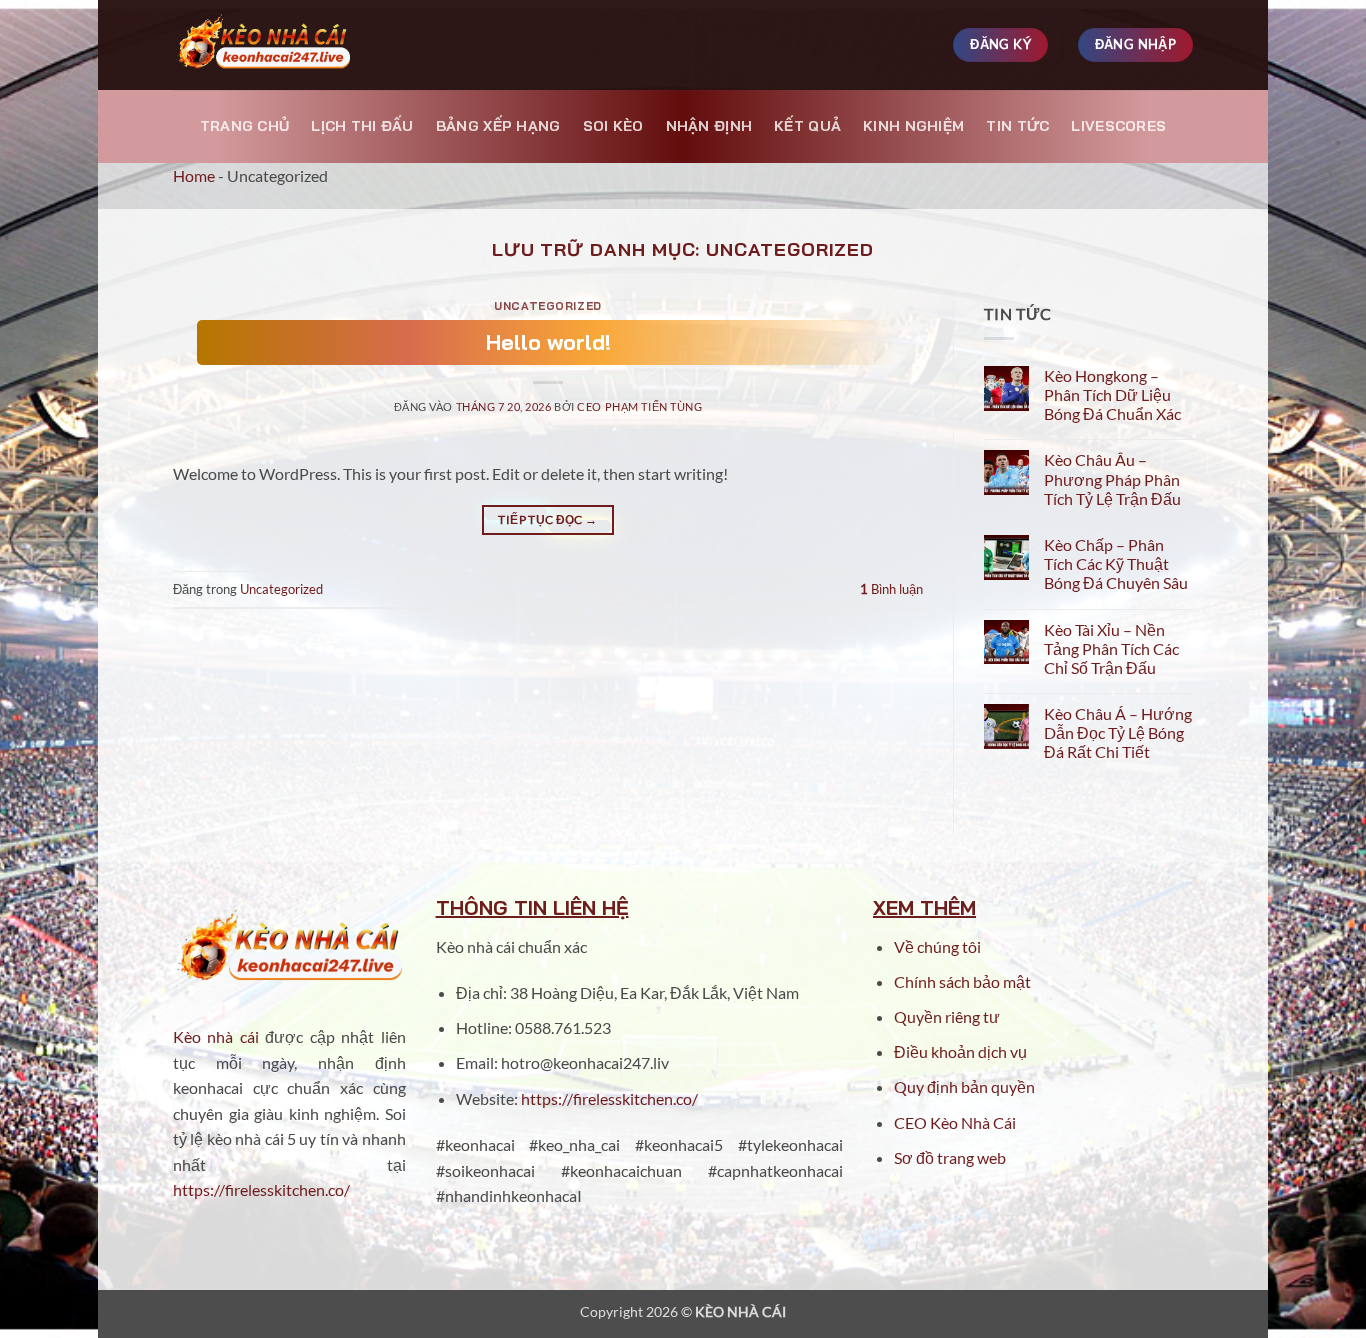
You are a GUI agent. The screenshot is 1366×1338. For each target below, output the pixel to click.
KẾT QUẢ (807, 126)
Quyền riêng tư (947, 1016)
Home (194, 175)
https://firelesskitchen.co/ (261, 1189)
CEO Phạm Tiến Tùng (639, 406)
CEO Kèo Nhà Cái (955, 1122)
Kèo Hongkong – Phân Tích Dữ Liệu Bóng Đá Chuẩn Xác (1112, 394)
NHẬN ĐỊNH (709, 126)
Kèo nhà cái (216, 1036)
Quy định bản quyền (964, 1086)
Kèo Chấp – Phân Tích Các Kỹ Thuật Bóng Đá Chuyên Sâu (1116, 563)
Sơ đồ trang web (950, 1157)
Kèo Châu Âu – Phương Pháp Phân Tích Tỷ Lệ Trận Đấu (1112, 478)
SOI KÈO (613, 126)
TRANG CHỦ (245, 126)
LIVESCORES (1118, 126)
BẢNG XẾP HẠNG (498, 126)
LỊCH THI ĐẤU (362, 126)
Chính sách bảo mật (962, 981)
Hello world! (548, 342)
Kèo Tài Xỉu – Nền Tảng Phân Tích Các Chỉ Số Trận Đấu (1111, 648)
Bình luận (891, 589)
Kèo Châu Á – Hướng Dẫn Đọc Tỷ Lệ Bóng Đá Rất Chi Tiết (1118, 732)
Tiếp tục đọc (547, 519)
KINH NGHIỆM (913, 126)
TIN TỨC (1017, 126)
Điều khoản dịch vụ (962, 1051)
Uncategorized (547, 306)
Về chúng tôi (937, 946)
